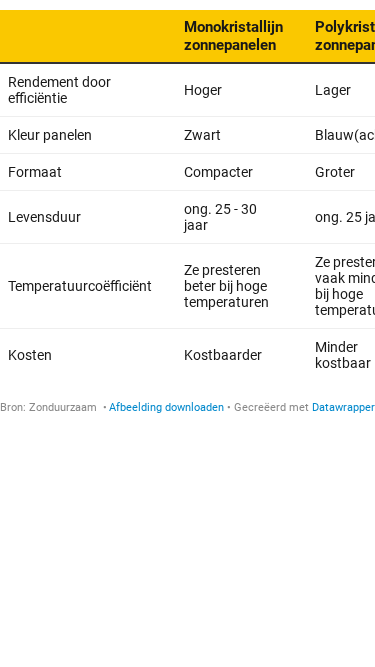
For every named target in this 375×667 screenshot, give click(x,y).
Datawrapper (343, 407)
